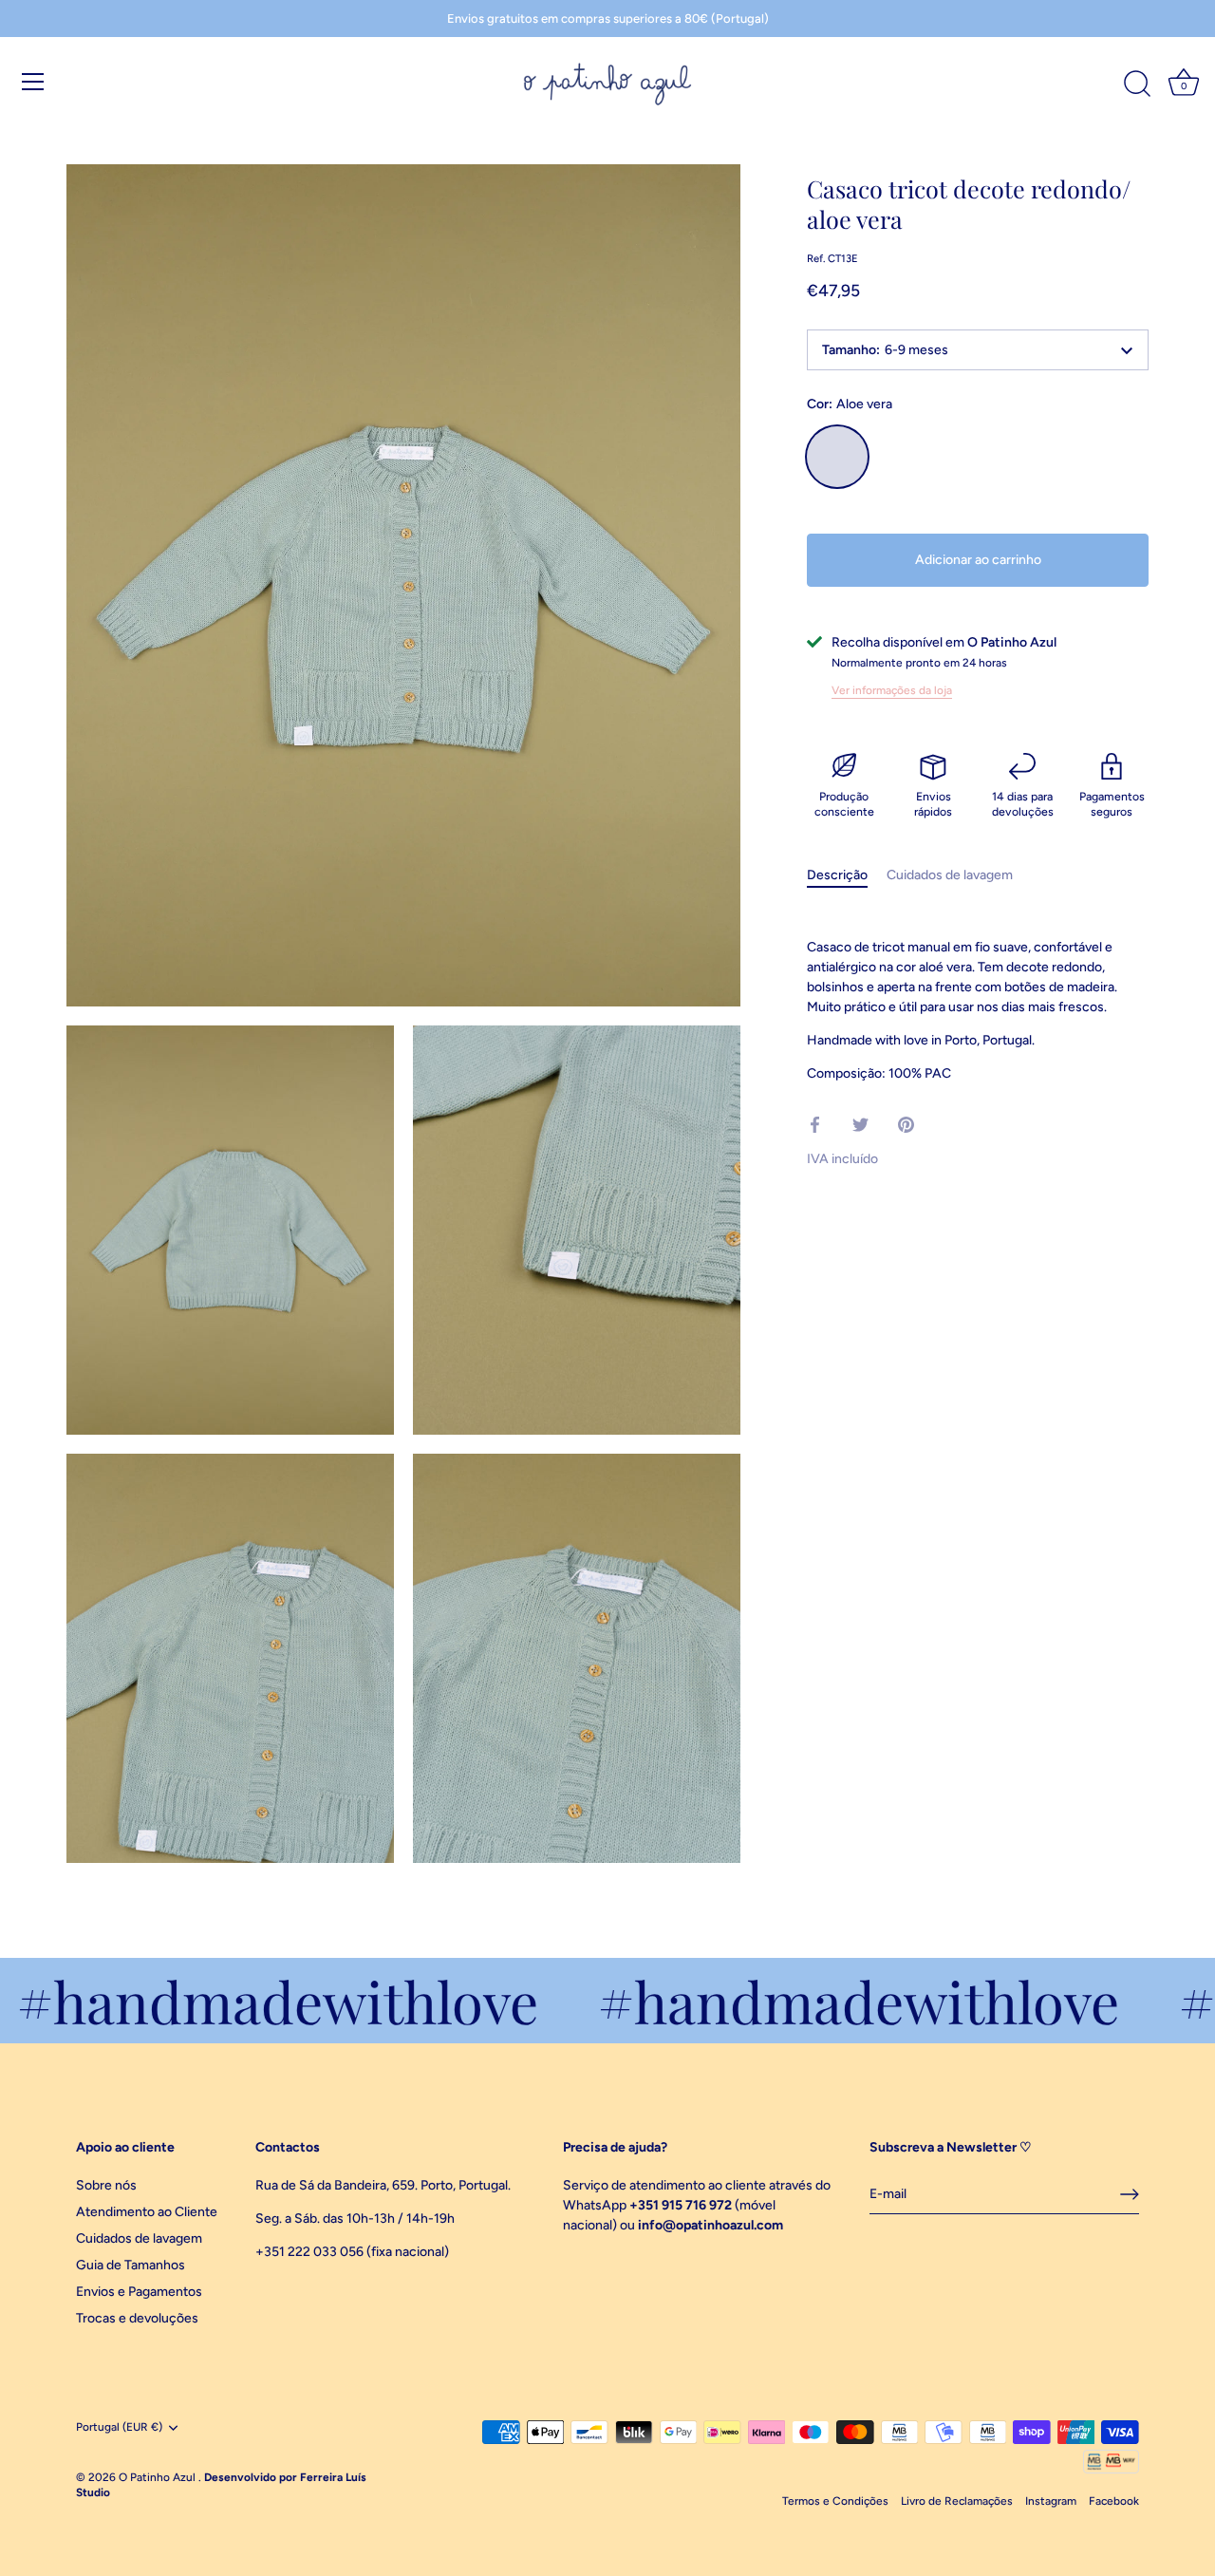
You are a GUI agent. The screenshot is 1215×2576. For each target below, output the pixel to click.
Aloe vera (837, 457)
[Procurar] (1137, 85)
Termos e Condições (835, 2501)
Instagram (1051, 2501)
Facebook (1114, 2501)
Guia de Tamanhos (131, 2265)
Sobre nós (106, 2185)
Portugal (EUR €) (119, 2427)
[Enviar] (1130, 2194)
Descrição (837, 875)
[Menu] (33, 82)
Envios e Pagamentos (139, 2292)
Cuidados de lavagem (950, 875)
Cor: (850, 404)
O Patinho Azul (159, 2477)
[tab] (847, 875)
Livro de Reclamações (957, 2501)
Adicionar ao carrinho (978, 560)
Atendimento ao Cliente (147, 2212)
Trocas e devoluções (137, 2318)
